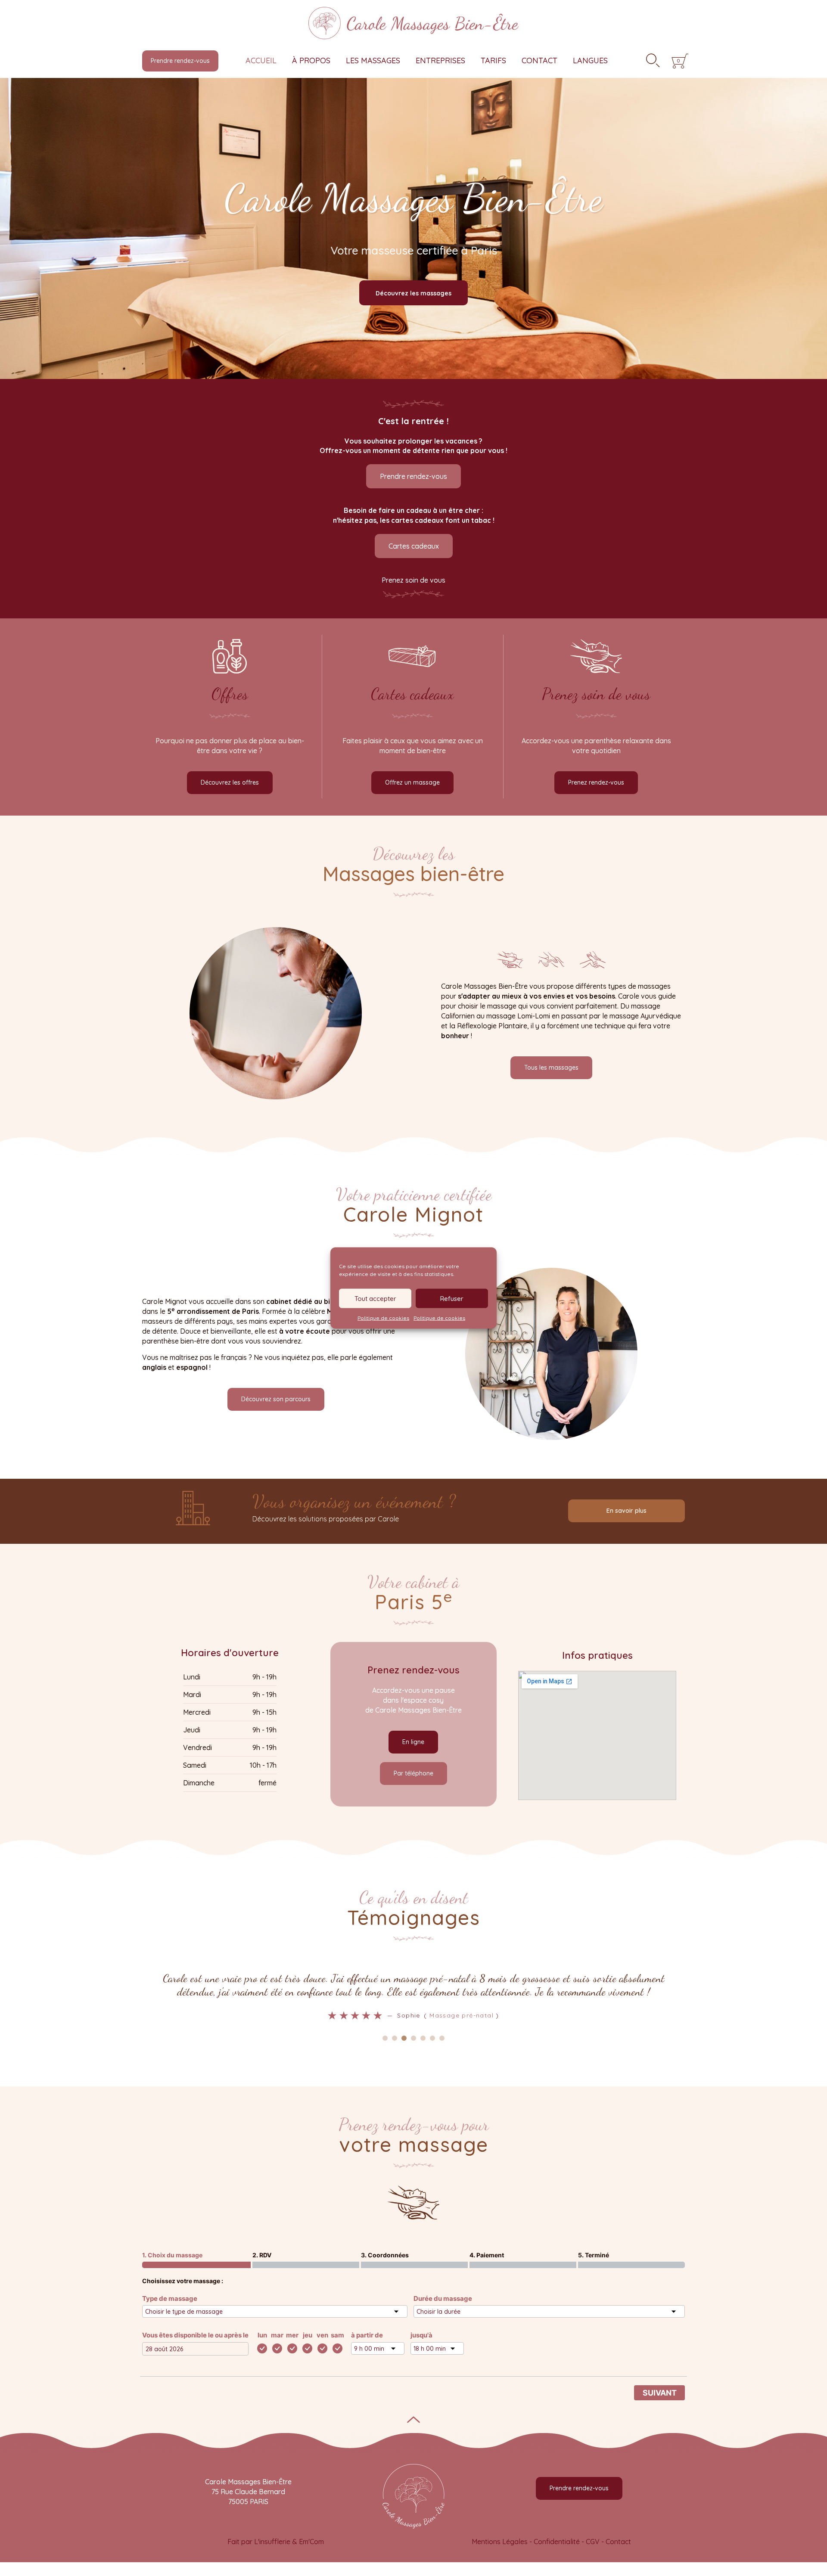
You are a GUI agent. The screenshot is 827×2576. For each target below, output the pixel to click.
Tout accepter (375, 1298)
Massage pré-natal (414, 2015)
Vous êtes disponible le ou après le (195, 2336)
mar (277, 2336)
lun (262, 2336)
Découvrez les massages (413, 293)
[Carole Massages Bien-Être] (413, 21)
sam (337, 2336)
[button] (413, 476)
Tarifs (493, 61)
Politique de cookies (383, 1318)
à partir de (367, 2336)
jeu (308, 2336)
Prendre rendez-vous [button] (180, 61)
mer (292, 2336)
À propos (311, 61)
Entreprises (440, 61)
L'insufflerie (272, 2543)
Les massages (373, 61)
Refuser (452, 1298)
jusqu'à (421, 2336)
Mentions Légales (500, 2543)
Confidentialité (557, 2543)
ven (322, 2336)
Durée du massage (443, 2300)
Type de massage (170, 2300)
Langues (590, 61)
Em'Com (311, 2543)
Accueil (261, 61)
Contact (539, 61)
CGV (593, 2543)
